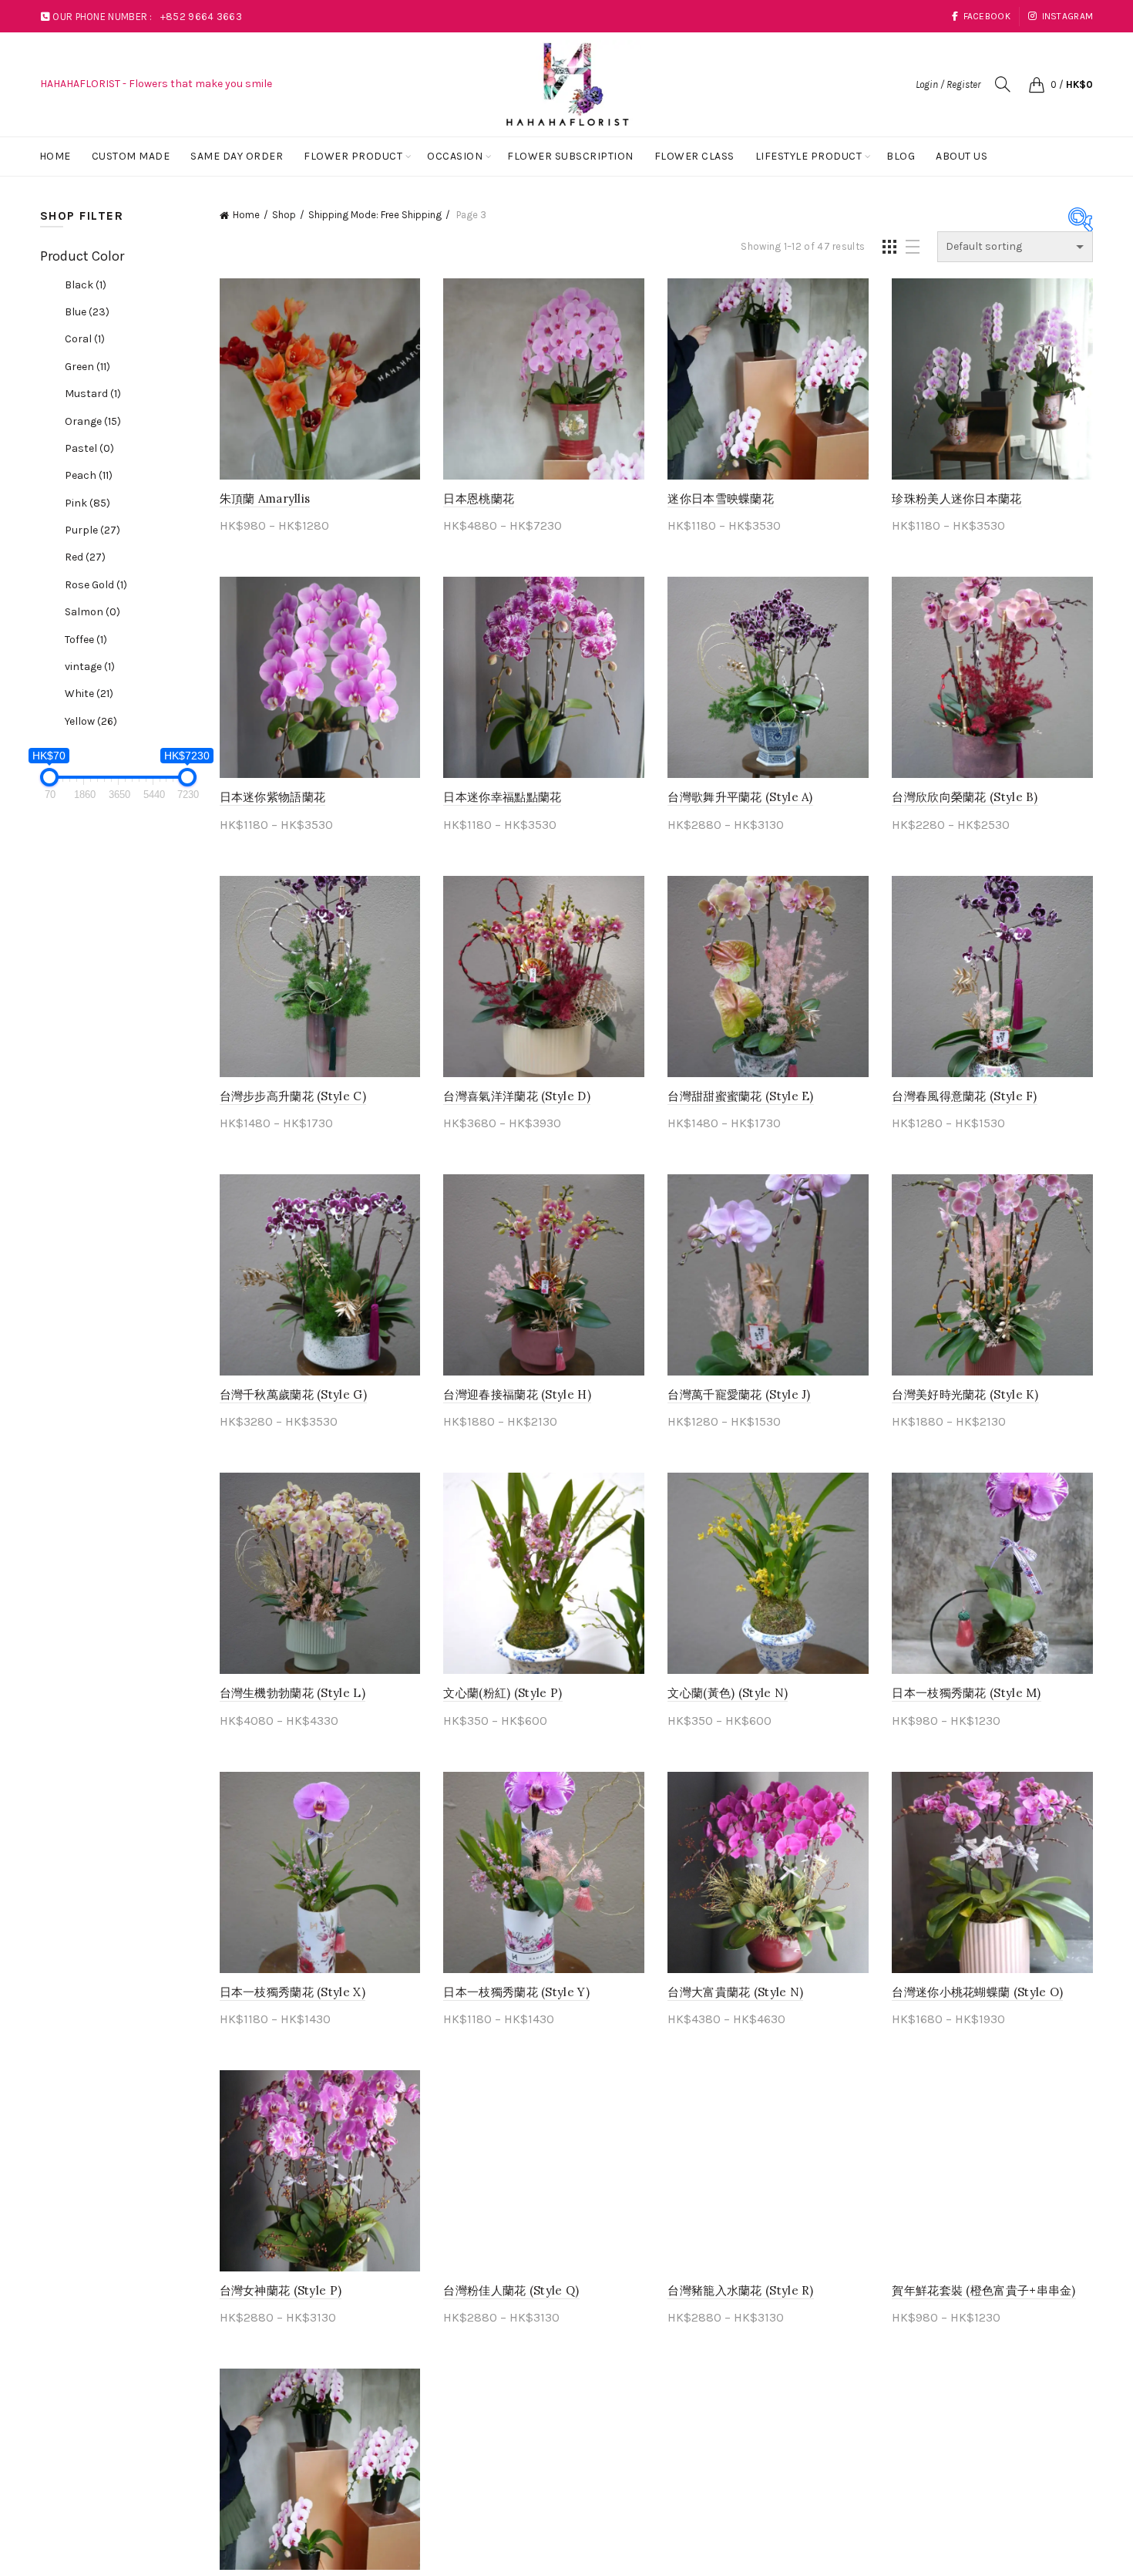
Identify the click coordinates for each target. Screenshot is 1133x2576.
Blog (901, 156)
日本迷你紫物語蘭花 (273, 797)
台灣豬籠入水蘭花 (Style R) (740, 2290)
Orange (93, 421)
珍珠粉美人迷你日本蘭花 (956, 498)
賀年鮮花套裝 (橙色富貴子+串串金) (983, 2290)
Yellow (91, 721)
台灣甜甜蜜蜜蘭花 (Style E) (740, 1096)
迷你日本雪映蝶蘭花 (721, 498)
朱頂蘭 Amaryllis (265, 498)
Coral (85, 339)
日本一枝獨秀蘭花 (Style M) (966, 1693)
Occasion (455, 156)
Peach (89, 475)
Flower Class (694, 156)
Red (85, 557)
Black (86, 285)
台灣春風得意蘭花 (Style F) (964, 1096)
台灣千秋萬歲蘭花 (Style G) (293, 1394)
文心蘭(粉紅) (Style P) (503, 1693)
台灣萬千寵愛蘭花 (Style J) (739, 1394)
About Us (962, 156)
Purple (92, 530)
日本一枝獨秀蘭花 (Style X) (292, 1992)
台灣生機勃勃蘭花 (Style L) (292, 1693)
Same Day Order (237, 156)
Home (55, 156)
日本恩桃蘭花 (479, 498)
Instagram (1067, 16)
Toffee (86, 640)
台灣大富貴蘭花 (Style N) (735, 1992)
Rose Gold (96, 585)
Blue (87, 312)
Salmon (92, 612)
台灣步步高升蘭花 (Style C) (293, 1096)
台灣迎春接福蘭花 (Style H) (517, 1394)
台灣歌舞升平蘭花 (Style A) (740, 797)
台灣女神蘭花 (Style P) (281, 2290)
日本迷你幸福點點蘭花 (502, 797)
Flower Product (353, 156)
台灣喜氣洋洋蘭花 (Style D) (516, 1096)
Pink (87, 503)
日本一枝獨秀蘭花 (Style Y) (516, 1992)
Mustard (93, 394)
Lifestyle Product (809, 156)
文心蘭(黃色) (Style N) (728, 1693)
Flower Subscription (570, 156)
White (89, 694)
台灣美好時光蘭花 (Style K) (965, 1394)
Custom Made (131, 156)
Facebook (987, 16)
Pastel (89, 448)
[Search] (1003, 84)
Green (87, 367)
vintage (90, 667)
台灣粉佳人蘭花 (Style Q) (511, 2290)
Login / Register (948, 84)
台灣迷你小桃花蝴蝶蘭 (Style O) (977, 1992)
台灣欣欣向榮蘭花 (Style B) (965, 797)
